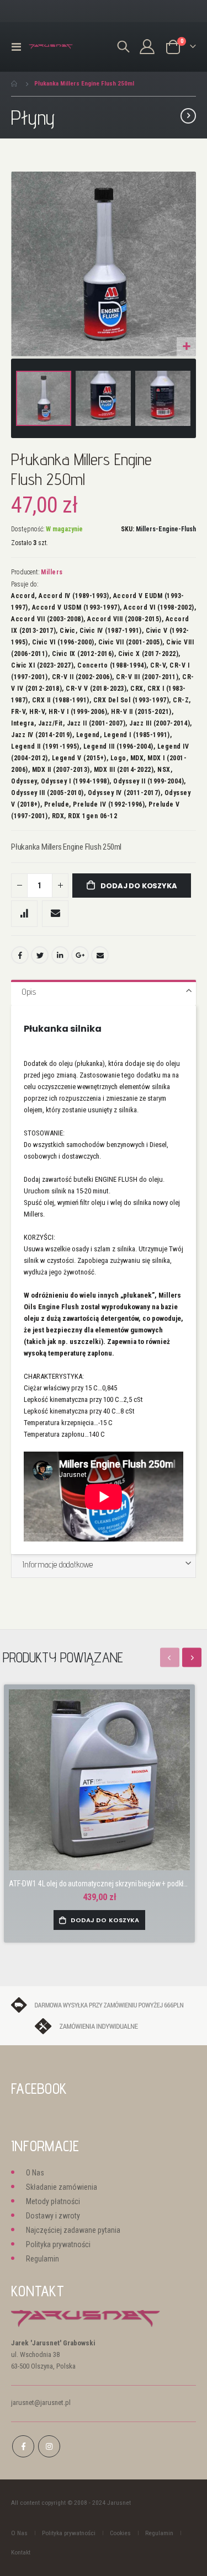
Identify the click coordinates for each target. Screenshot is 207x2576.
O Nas (35, 2173)
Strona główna (15, 84)
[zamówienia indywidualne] (104, 2026)
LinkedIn (60, 955)
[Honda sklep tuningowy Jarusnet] (51, 47)
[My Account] (147, 47)
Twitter (40, 955)
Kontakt (21, 2552)
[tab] (104, 993)
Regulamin (43, 2259)
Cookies (120, 2533)
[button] (186, 347)
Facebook (20, 955)
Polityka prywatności (58, 2244)
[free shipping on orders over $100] (104, 2004)
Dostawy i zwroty (53, 2216)
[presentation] (192, 1657)
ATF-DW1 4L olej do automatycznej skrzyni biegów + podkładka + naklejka (99, 1884)
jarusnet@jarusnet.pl (41, 2402)
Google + (80, 955)
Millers (52, 572)
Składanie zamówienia (62, 2187)
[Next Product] (188, 116)
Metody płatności (53, 2201)
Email (100, 955)
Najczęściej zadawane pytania (73, 2230)
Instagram (49, 2446)
